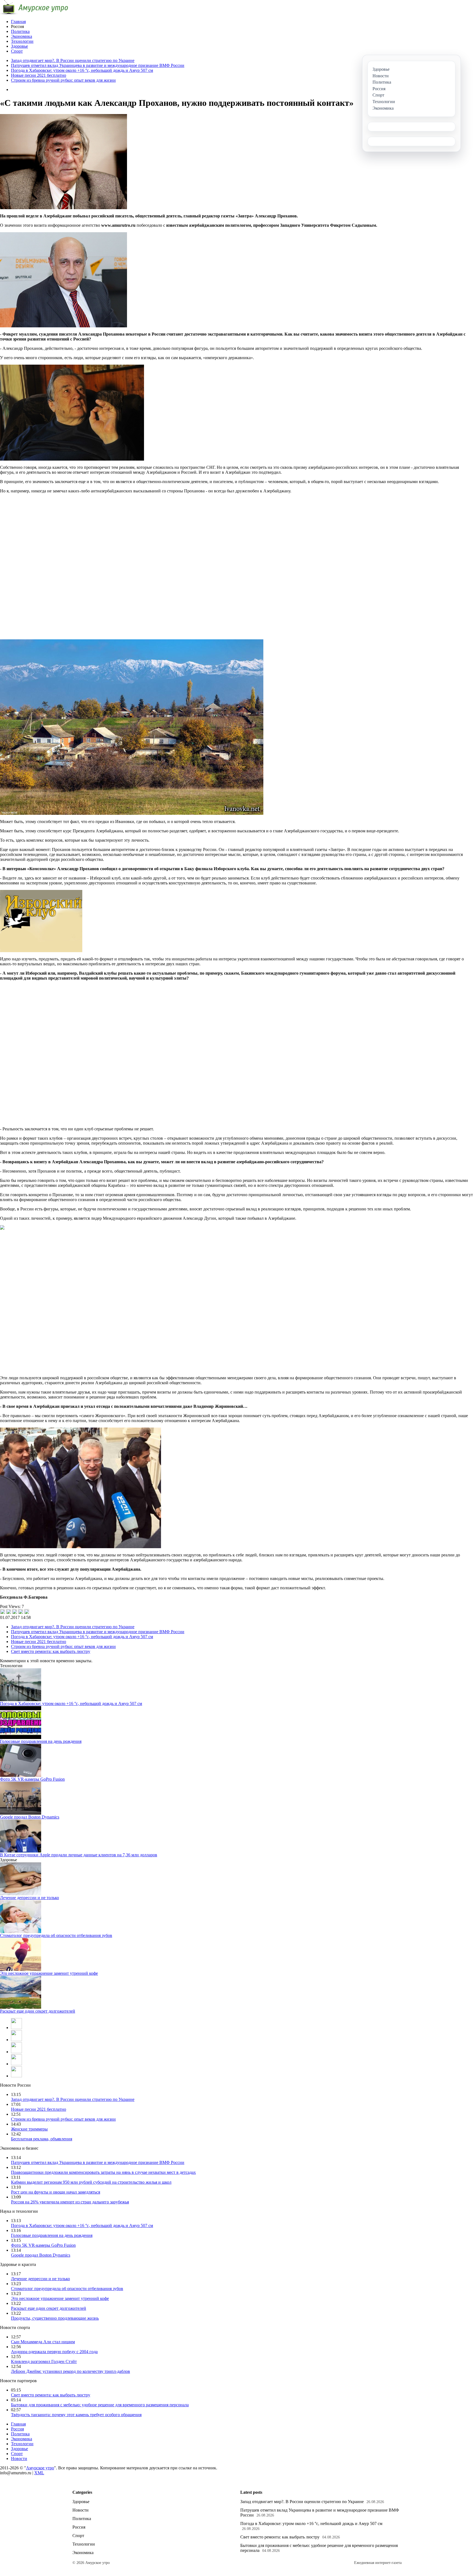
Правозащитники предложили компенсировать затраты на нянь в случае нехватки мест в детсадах (103, 2172)
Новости (19, 2459)
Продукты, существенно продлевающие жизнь (55, 2318)
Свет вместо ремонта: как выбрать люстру (51, 1651)
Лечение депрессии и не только (29, 1898)
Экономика (22, 36)
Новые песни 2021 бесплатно (39, 75)
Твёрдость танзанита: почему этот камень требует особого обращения (76, 2415)
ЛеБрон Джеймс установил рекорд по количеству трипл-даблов (70, 2371)
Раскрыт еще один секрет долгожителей (38, 2011)
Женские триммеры (29, 2129)
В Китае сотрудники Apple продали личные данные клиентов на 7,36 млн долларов (79, 1855)
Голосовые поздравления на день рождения (41, 1741)
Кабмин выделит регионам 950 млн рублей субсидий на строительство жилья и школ (91, 2182)
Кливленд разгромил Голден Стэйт (44, 2361)
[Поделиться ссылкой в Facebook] (9, 1612)
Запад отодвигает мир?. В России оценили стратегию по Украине (73, 60)
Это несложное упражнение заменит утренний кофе (49, 1973)
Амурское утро (40, 2468)
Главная (18, 22)
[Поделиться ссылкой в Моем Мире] (21, 1612)
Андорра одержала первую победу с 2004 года (54, 2352)
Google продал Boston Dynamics (30, 1817)
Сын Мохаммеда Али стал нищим (43, 2342)
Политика (20, 31)
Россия (17, 2429)
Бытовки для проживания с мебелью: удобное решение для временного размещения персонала (100, 2405)
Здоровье (19, 46)
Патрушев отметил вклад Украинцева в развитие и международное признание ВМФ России (98, 65)
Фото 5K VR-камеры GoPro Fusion (32, 1779)
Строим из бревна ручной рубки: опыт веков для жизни (63, 80)
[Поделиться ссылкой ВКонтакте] (2, 1612)
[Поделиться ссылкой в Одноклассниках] (27, 1612)
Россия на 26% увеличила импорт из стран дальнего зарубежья (70, 2202)
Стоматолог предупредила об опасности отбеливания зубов (56, 1935)
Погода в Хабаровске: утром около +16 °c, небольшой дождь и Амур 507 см (82, 70)
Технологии (22, 41)
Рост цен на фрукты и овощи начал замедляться (56, 2192)
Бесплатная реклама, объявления (42, 2139)
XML (39, 2473)
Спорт (17, 51)
